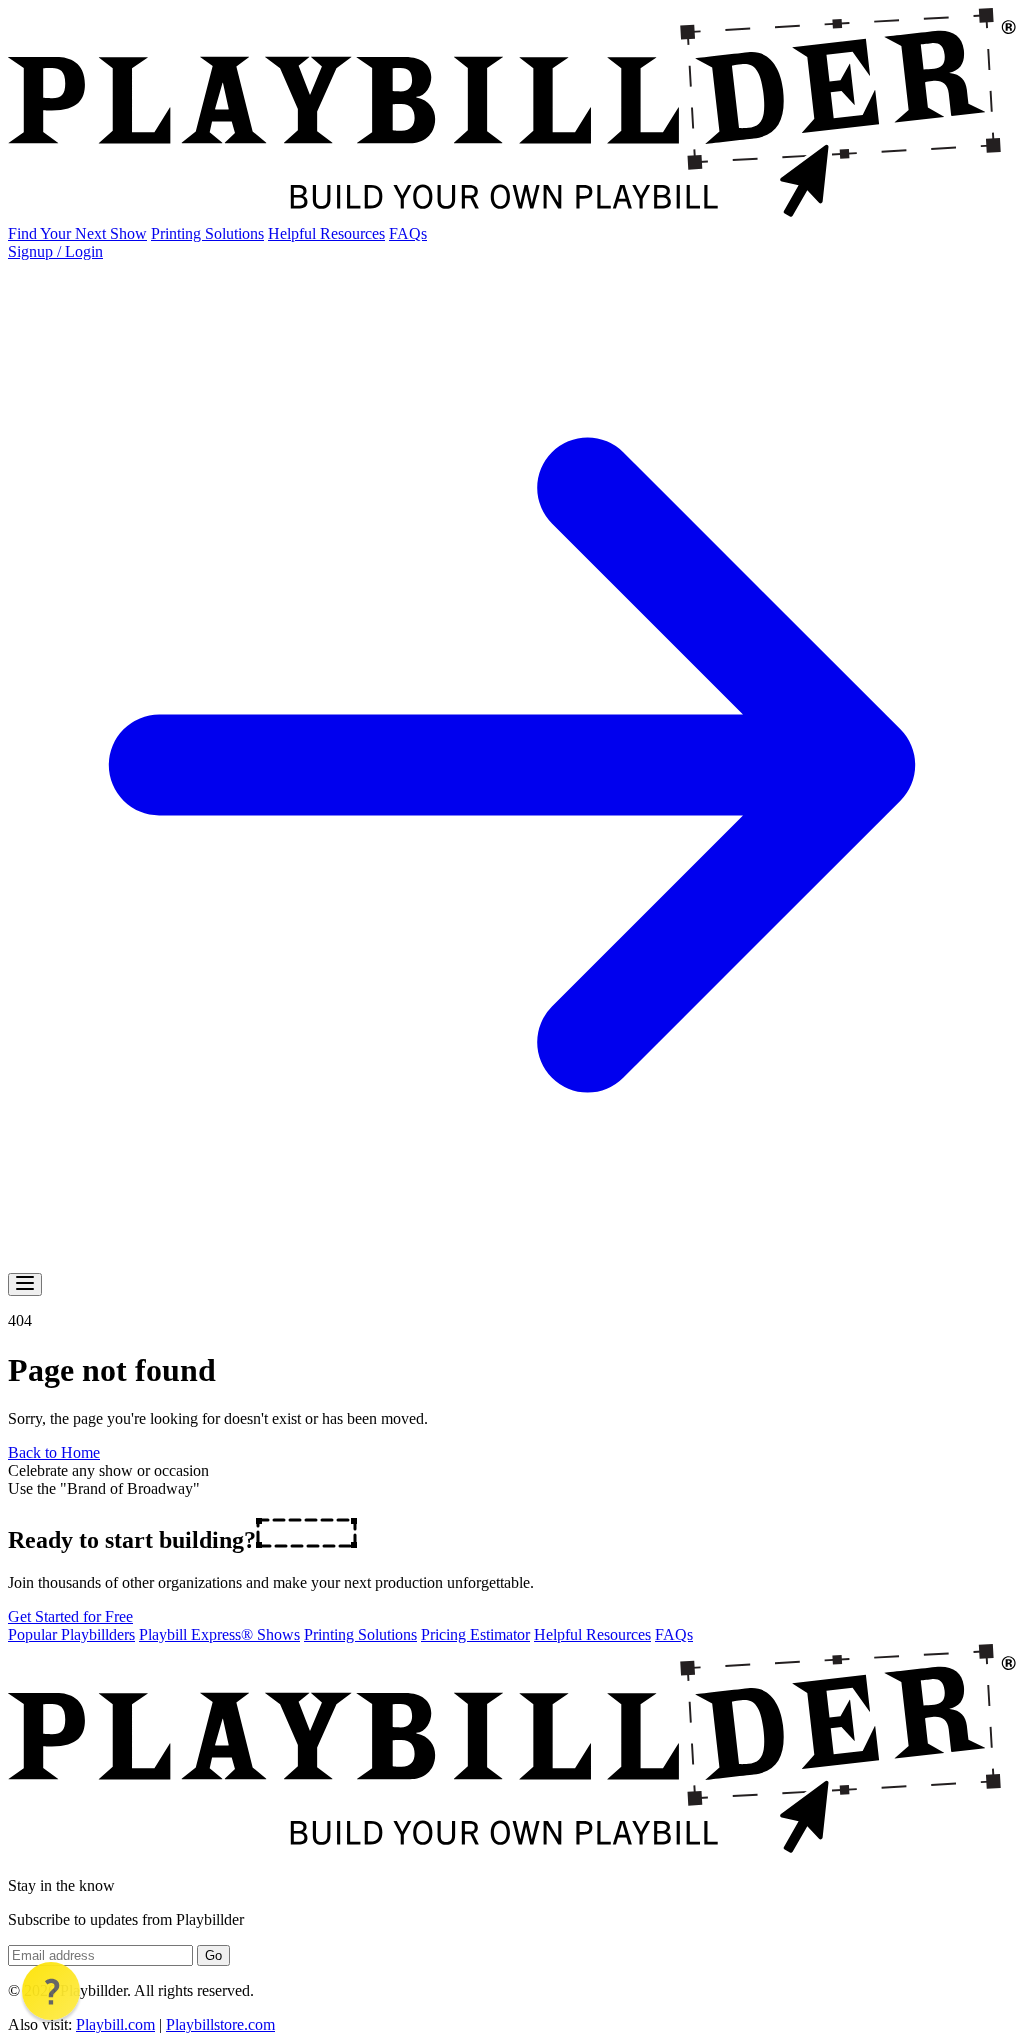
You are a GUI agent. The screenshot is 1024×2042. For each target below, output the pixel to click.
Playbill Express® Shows (219, 1634)
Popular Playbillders (71, 1634)
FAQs (408, 233)
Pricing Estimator (475, 1634)
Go (213, 1955)
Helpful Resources (326, 233)
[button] (51, 1991)
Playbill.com (115, 2024)
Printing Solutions (207, 233)
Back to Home (54, 1452)
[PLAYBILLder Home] (512, 215)
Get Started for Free (70, 1616)
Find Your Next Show (77, 233)
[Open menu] (25, 1284)
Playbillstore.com (220, 2024)
